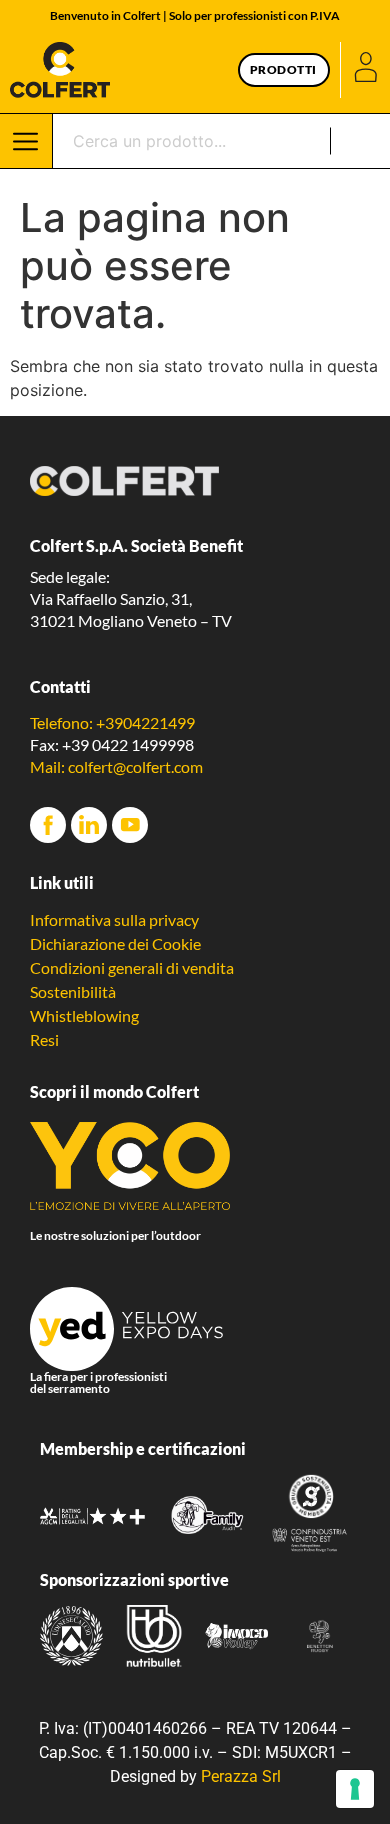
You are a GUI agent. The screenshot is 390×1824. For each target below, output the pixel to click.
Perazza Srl (241, 1776)
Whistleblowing (84, 1015)
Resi (44, 1039)
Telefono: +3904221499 (112, 722)
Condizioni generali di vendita (132, 967)
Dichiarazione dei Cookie (115, 943)
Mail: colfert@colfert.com (116, 766)
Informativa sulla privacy (114, 919)
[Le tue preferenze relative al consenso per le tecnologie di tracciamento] (355, 1789)
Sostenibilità (73, 991)
